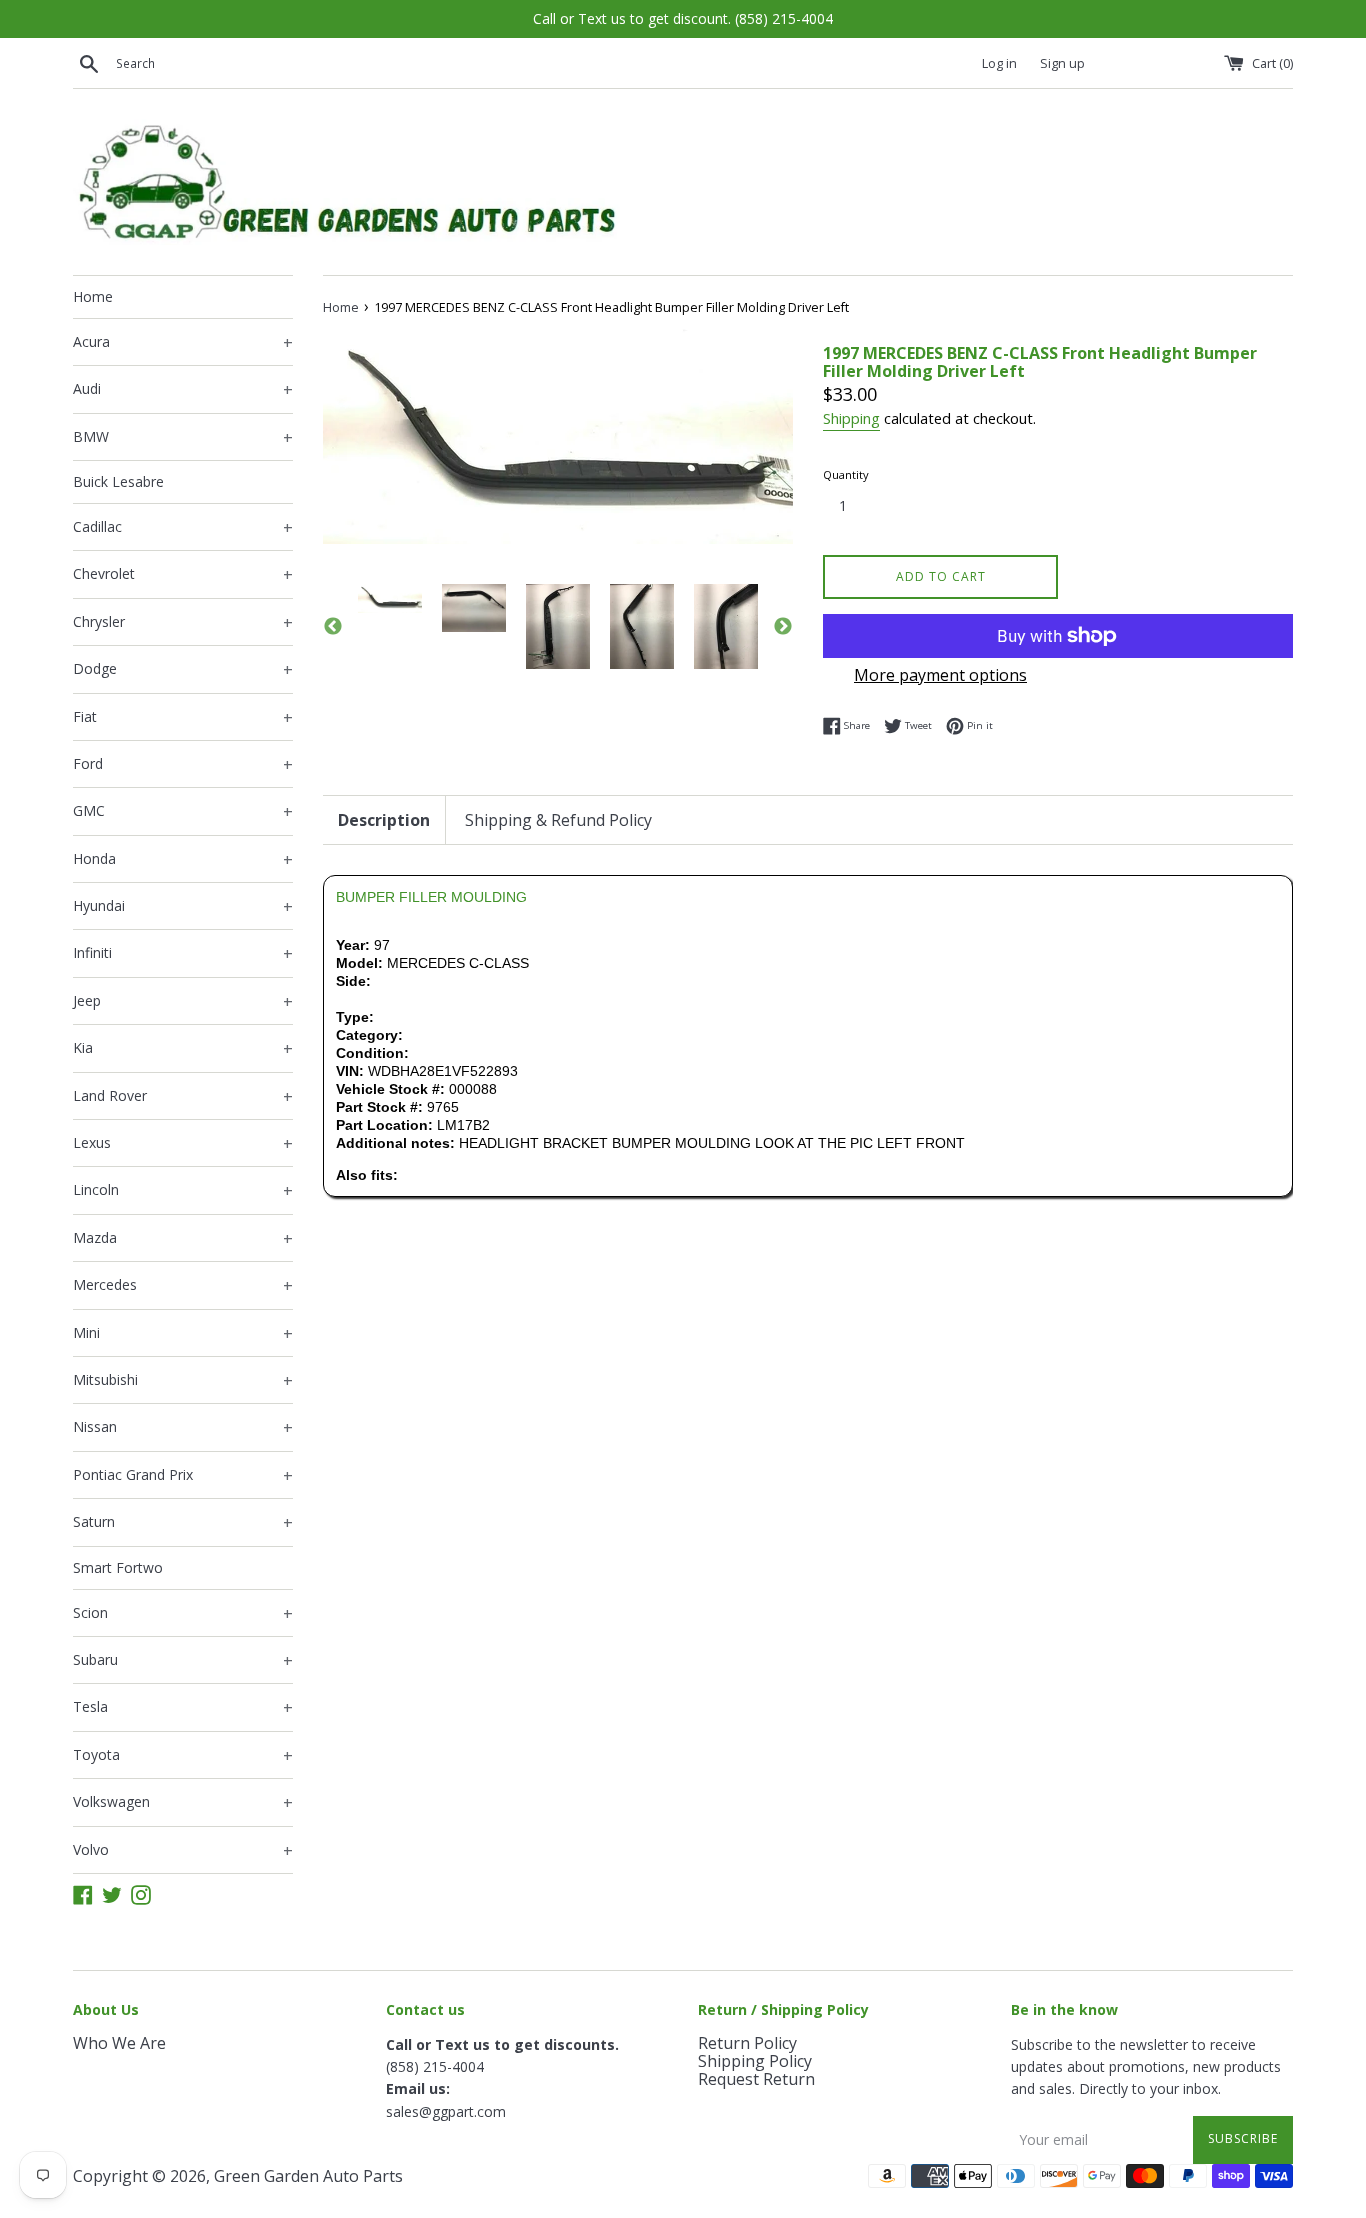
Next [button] (783, 627)
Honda (183, 860)
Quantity (846, 474)
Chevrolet (183, 575)
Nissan (183, 1428)
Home (93, 296)
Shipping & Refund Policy (558, 820)
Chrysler (183, 623)
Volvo (183, 1851)
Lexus (183, 1144)
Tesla (183, 1708)
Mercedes (183, 1286)
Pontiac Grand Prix (183, 1476)
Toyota (183, 1756)
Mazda (183, 1239)
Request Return (756, 2079)
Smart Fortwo (118, 1567)
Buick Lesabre (118, 481)
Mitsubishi (183, 1381)
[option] (390, 598)
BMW (183, 438)
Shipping (851, 418)
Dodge (183, 670)
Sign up (1062, 63)
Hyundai (183, 907)
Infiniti (183, 954)
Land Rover (183, 1097)
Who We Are (119, 2043)
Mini (183, 1334)
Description (384, 820)
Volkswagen (183, 1803)
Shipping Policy (755, 2061)
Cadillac (183, 528)
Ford (183, 765)
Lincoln (183, 1191)
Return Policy (747, 2043)
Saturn (183, 1523)
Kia (183, 1049)
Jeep (183, 1002)
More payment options (940, 675)
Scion (183, 1614)
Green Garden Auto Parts (308, 2176)
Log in (999, 63)
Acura (183, 343)
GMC (183, 812)
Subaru (183, 1661)
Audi (183, 390)
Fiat (183, 718)
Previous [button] (333, 627)
